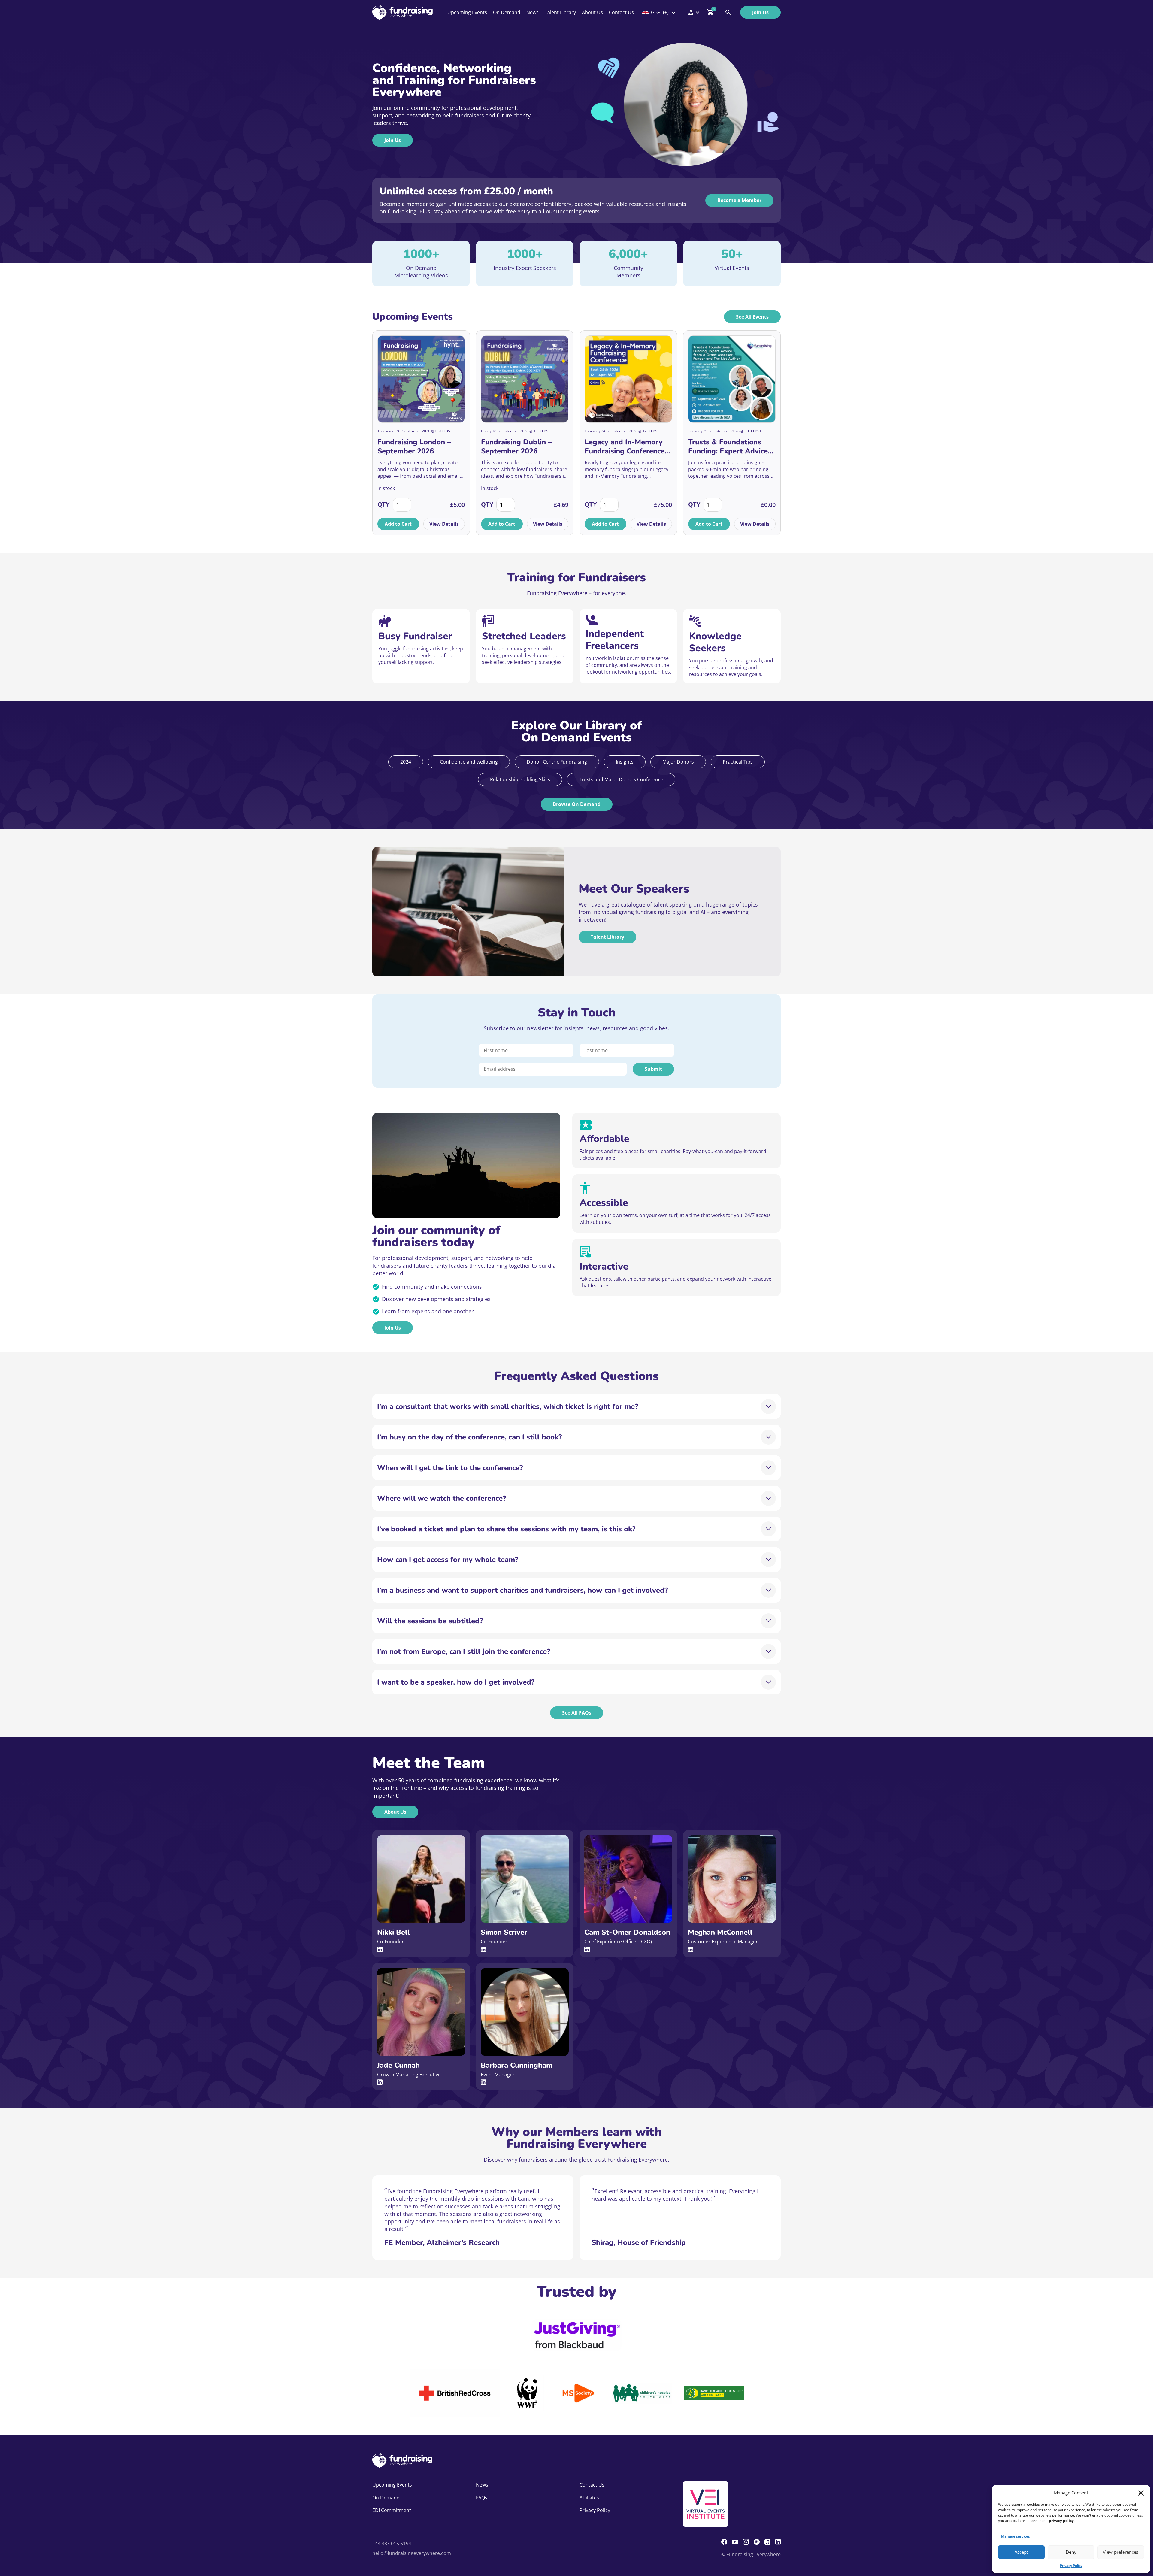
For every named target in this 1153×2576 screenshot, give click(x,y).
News (533, 12)
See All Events (752, 317)
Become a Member (739, 200)
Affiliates (589, 2498)
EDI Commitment (392, 2510)
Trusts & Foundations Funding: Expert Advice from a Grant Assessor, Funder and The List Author (728, 446)
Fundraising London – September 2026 (414, 446)
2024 (406, 762)
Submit (653, 1069)
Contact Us (621, 12)
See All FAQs (577, 1713)
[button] (1141, 2493)
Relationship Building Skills (520, 779)
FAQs (482, 2498)
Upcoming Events (467, 12)
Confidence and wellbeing (469, 762)
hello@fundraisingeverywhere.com (412, 2553)
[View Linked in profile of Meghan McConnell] (691, 1949)
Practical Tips (738, 762)
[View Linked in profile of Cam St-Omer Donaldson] (587, 1949)
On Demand (507, 12)
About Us (592, 12)
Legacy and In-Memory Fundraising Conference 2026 (625, 446)
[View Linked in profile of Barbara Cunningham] (483, 2082)
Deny (1071, 2552)
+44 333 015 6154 (392, 2544)
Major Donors (678, 762)
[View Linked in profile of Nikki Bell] (380, 1949)
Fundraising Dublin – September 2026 (516, 446)
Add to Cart (398, 524)
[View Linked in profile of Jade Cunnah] (380, 2082)
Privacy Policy (1071, 2566)
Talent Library (560, 12)
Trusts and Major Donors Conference (621, 779)
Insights (625, 762)
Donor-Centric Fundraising (557, 762)
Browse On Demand (577, 804)
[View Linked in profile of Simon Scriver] (483, 1949)
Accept (1021, 2552)
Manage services (1015, 2536)
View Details (444, 524)
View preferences (1121, 2552)
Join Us (760, 12)
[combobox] (659, 12)
